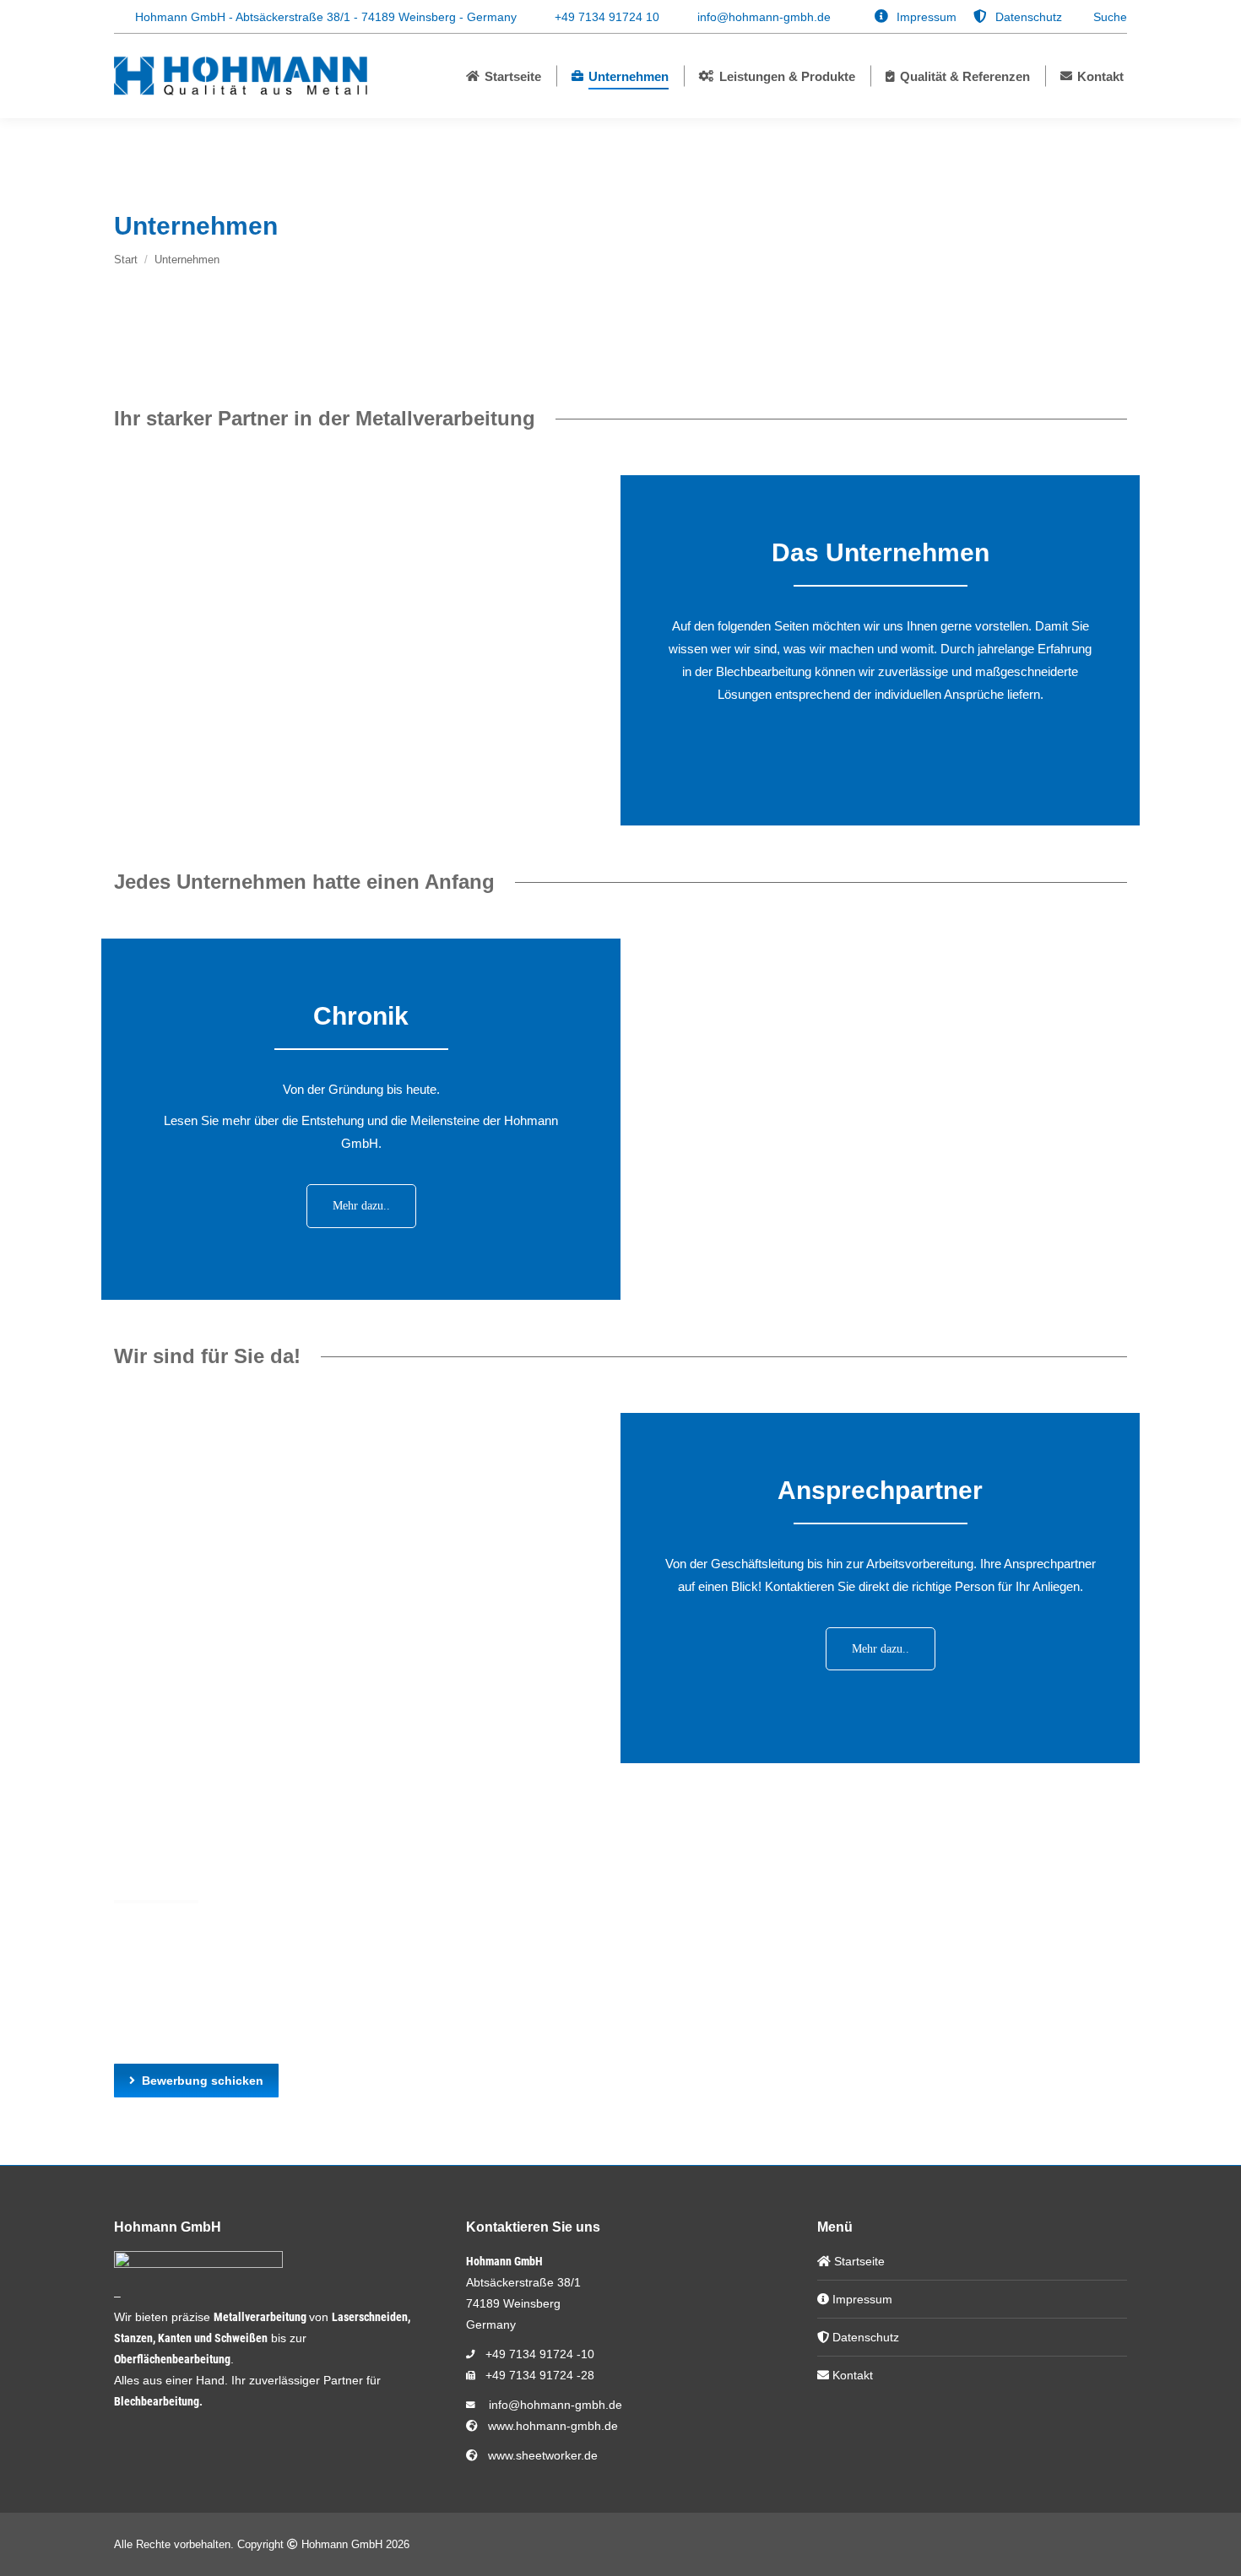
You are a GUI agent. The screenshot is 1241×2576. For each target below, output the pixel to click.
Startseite (858, 2261)
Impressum (861, 2299)
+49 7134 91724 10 (607, 17)
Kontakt (851, 2375)
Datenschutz (864, 2337)
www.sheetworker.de (539, 2455)
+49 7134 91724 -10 (540, 2354)
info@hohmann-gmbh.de (764, 17)
